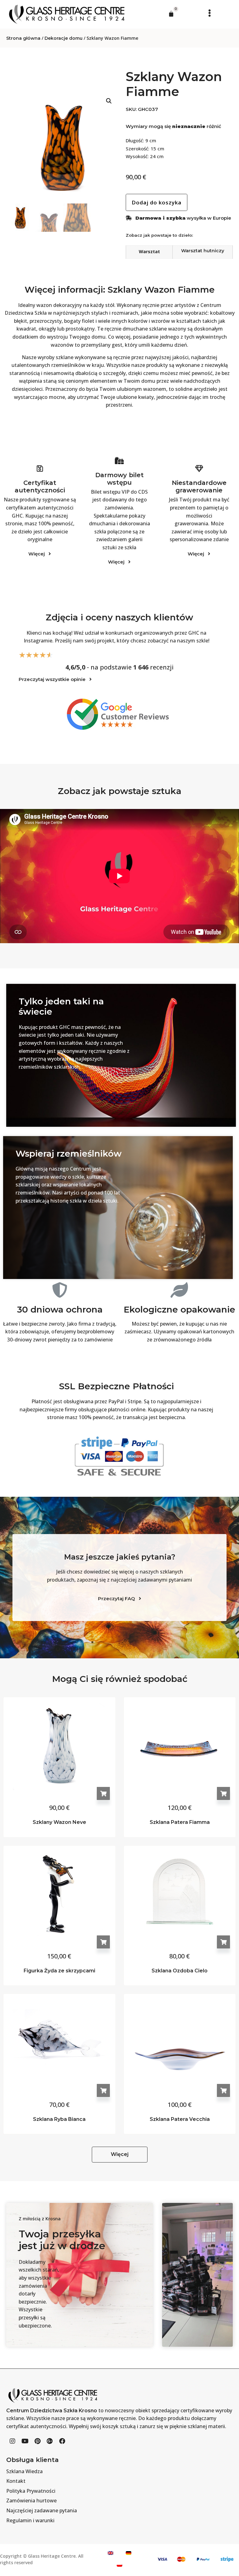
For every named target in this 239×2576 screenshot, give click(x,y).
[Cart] (171, 14)
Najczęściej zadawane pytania (42, 2510)
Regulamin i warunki (30, 2520)
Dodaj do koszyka (103, 1793)
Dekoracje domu (63, 38)
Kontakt (16, 2481)
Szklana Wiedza (24, 2471)
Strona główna (23, 38)
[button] (208, 13)
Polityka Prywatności (31, 2491)
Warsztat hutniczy (203, 251)
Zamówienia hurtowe (31, 2501)
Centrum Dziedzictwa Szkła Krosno (52, 2411)
